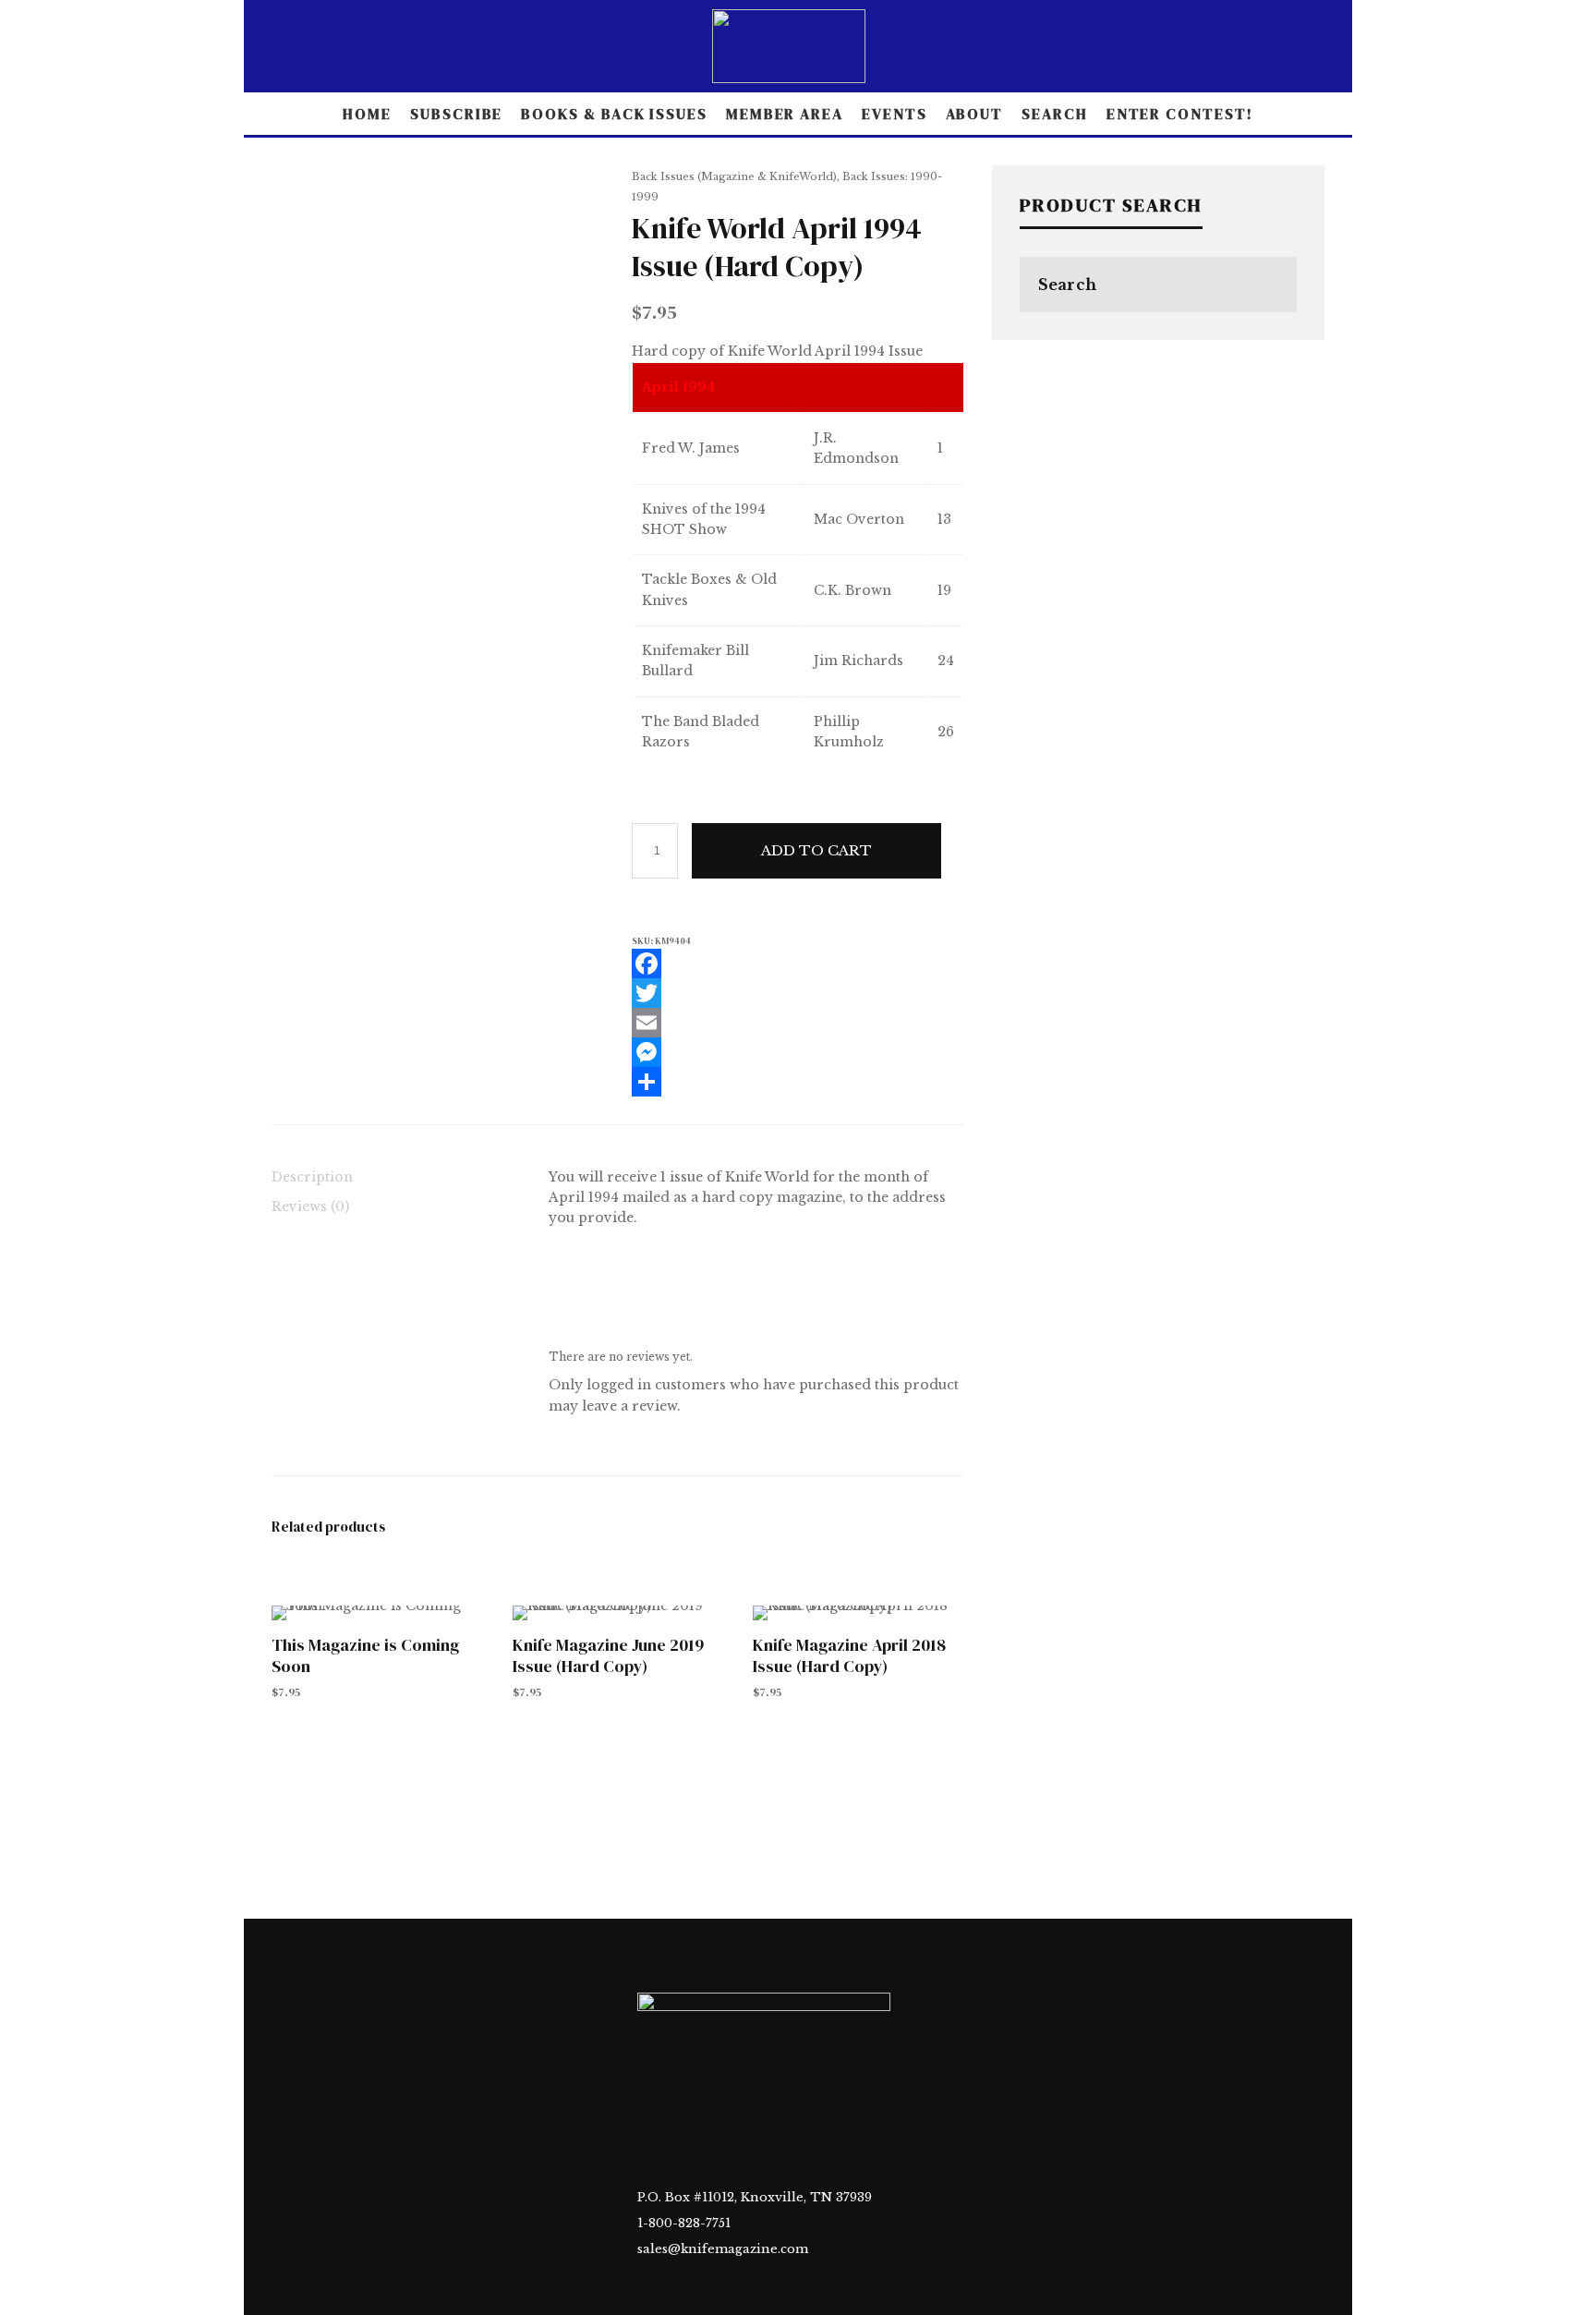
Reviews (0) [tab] (310, 1206)
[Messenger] (798, 1052)
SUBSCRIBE (456, 114)
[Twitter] (798, 993)
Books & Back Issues (614, 114)
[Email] (798, 1023)
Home (367, 114)
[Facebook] (798, 964)
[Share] (798, 1082)
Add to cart (816, 850)
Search (1055, 114)
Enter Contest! (1180, 114)
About (975, 114)
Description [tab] (312, 1177)
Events (895, 114)
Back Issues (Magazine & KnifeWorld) (734, 176)
